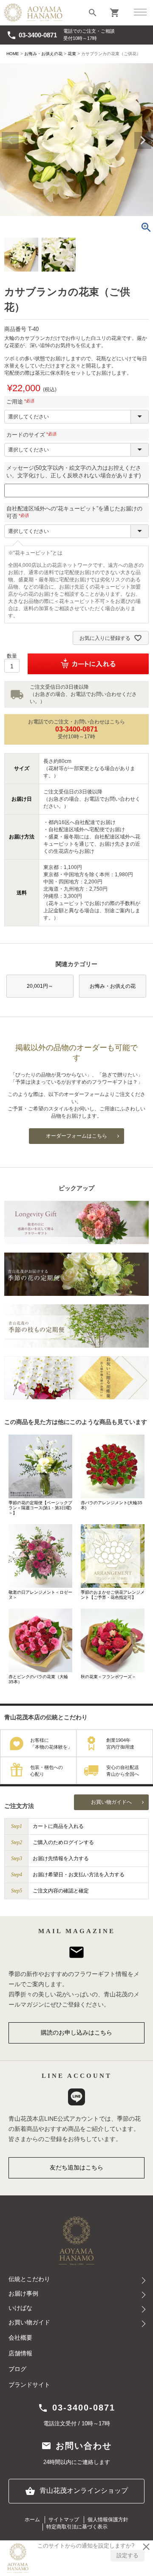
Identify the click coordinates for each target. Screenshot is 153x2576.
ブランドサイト (29, 2385)
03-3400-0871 (32, 35)
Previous (10, 140)
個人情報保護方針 (108, 2520)
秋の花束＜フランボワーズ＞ (108, 1677)
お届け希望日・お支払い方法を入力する (79, 1875)
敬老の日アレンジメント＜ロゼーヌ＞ (40, 1595)
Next (143, 140)
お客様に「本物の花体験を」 (51, 1744)
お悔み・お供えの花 (43, 54)
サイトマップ (64, 2520)
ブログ (17, 2369)
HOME (13, 54)
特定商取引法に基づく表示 (77, 2527)
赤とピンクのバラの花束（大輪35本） (38, 1679)
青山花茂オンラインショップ (76, 2491)
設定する (127, 2555)
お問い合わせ (76, 2446)
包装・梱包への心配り (47, 1771)
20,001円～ (40, 986)
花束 (72, 54)
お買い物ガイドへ (111, 1802)
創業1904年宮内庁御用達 (120, 1744)
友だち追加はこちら (76, 2167)
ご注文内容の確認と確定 (61, 1891)
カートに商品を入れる (58, 1826)
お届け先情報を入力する (61, 1858)
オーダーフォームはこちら (76, 1136)
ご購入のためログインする (63, 1842)
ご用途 (22, 402)
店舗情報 (20, 2353)
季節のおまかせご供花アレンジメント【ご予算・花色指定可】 (113, 1595)
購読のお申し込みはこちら (76, 2032)
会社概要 (20, 2338)
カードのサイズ (33, 435)
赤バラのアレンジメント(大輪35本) (112, 1505)
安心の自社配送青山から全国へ (123, 1771)
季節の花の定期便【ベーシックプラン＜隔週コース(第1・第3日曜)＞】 (40, 1508)
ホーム (32, 2520)
